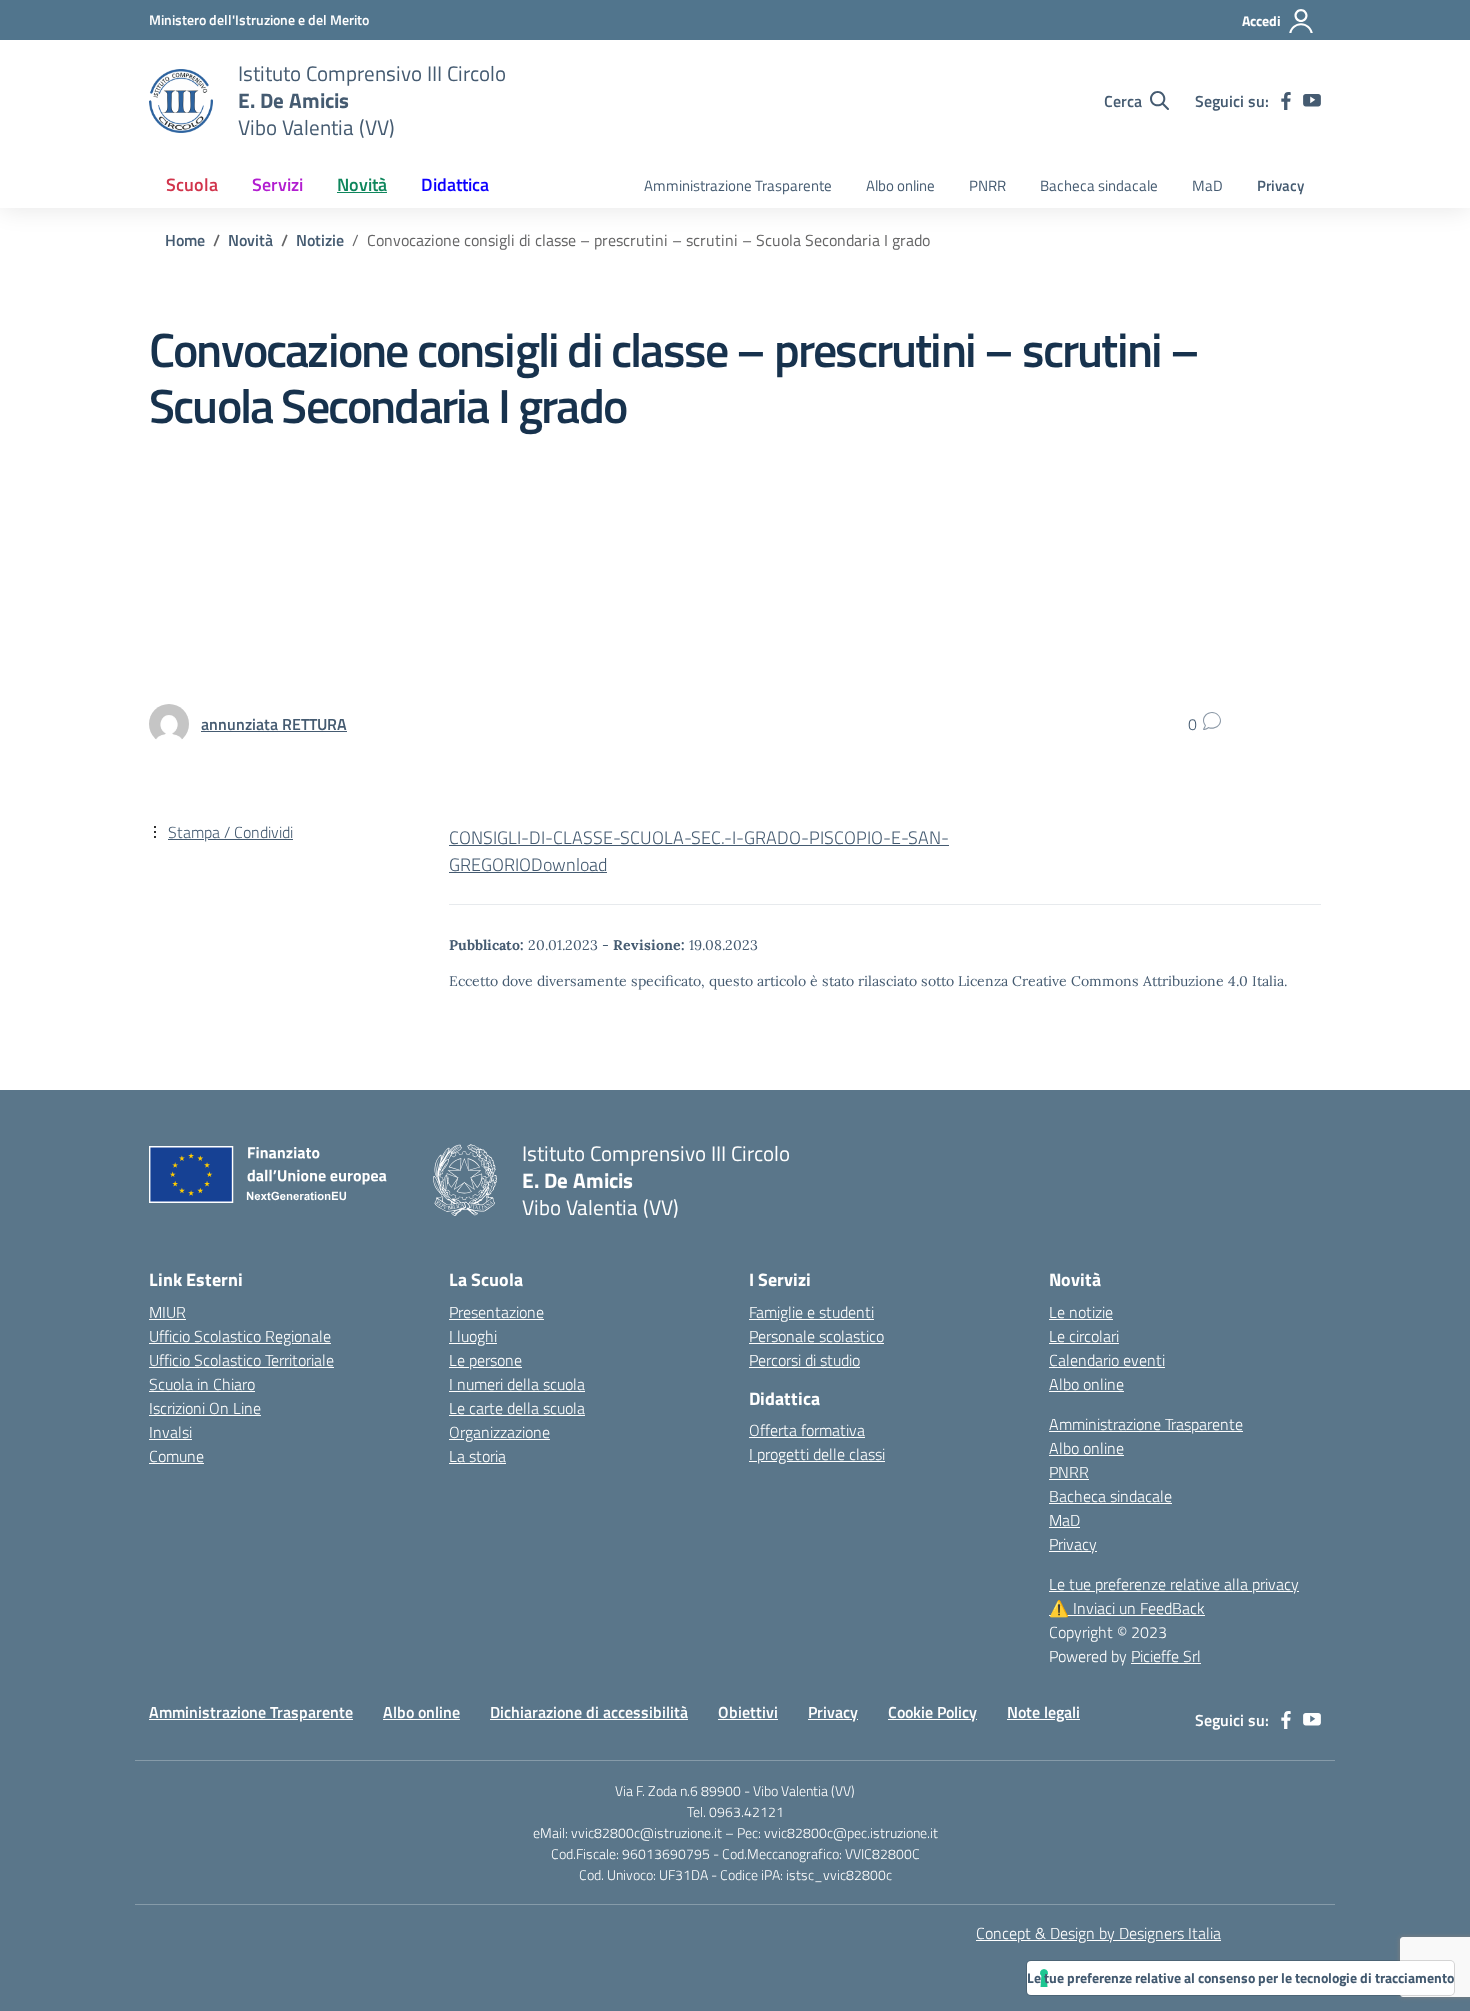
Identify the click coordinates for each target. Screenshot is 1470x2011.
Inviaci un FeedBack (1127, 1608)
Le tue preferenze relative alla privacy (1174, 1584)
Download (569, 864)
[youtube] (1312, 101)
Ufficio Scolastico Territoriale (241, 1360)
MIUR (167, 1312)
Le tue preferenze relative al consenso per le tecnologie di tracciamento (1240, 1977)
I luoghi (473, 1336)
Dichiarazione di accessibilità (589, 1712)
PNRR (987, 185)
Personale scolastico (816, 1336)
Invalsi (170, 1432)
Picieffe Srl (1166, 1656)
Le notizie (1081, 1312)
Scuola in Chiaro (202, 1384)
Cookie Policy (932, 1712)
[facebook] (1286, 101)
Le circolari (1084, 1336)
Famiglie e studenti (811, 1312)
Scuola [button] (192, 184)
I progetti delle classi (817, 1454)
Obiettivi (748, 1712)
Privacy (1280, 185)
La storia (477, 1456)
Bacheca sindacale (1099, 185)
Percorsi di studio (804, 1360)
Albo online (900, 185)
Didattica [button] (455, 184)
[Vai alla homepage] (181, 101)
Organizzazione (499, 1432)
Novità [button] (362, 184)
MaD (1207, 185)
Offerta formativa (807, 1430)
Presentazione (496, 1312)
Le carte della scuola (517, 1408)
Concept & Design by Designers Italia (1098, 1933)
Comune (176, 1456)
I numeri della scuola (517, 1384)
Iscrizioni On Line (205, 1408)
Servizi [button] (277, 184)
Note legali (1043, 1712)
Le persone (485, 1360)
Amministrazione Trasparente (738, 185)
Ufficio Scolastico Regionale (240, 1336)
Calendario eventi (1107, 1360)
